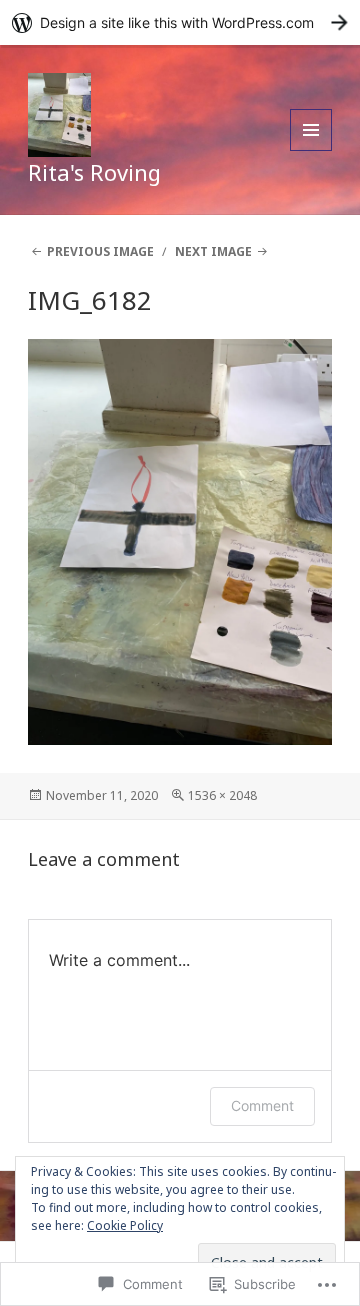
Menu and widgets (311, 150)
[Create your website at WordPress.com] (180, 22)
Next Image (213, 251)
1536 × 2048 (222, 795)
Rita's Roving (94, 172)
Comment (262, 1105)
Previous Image (100, 251)
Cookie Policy (125, 1225)
